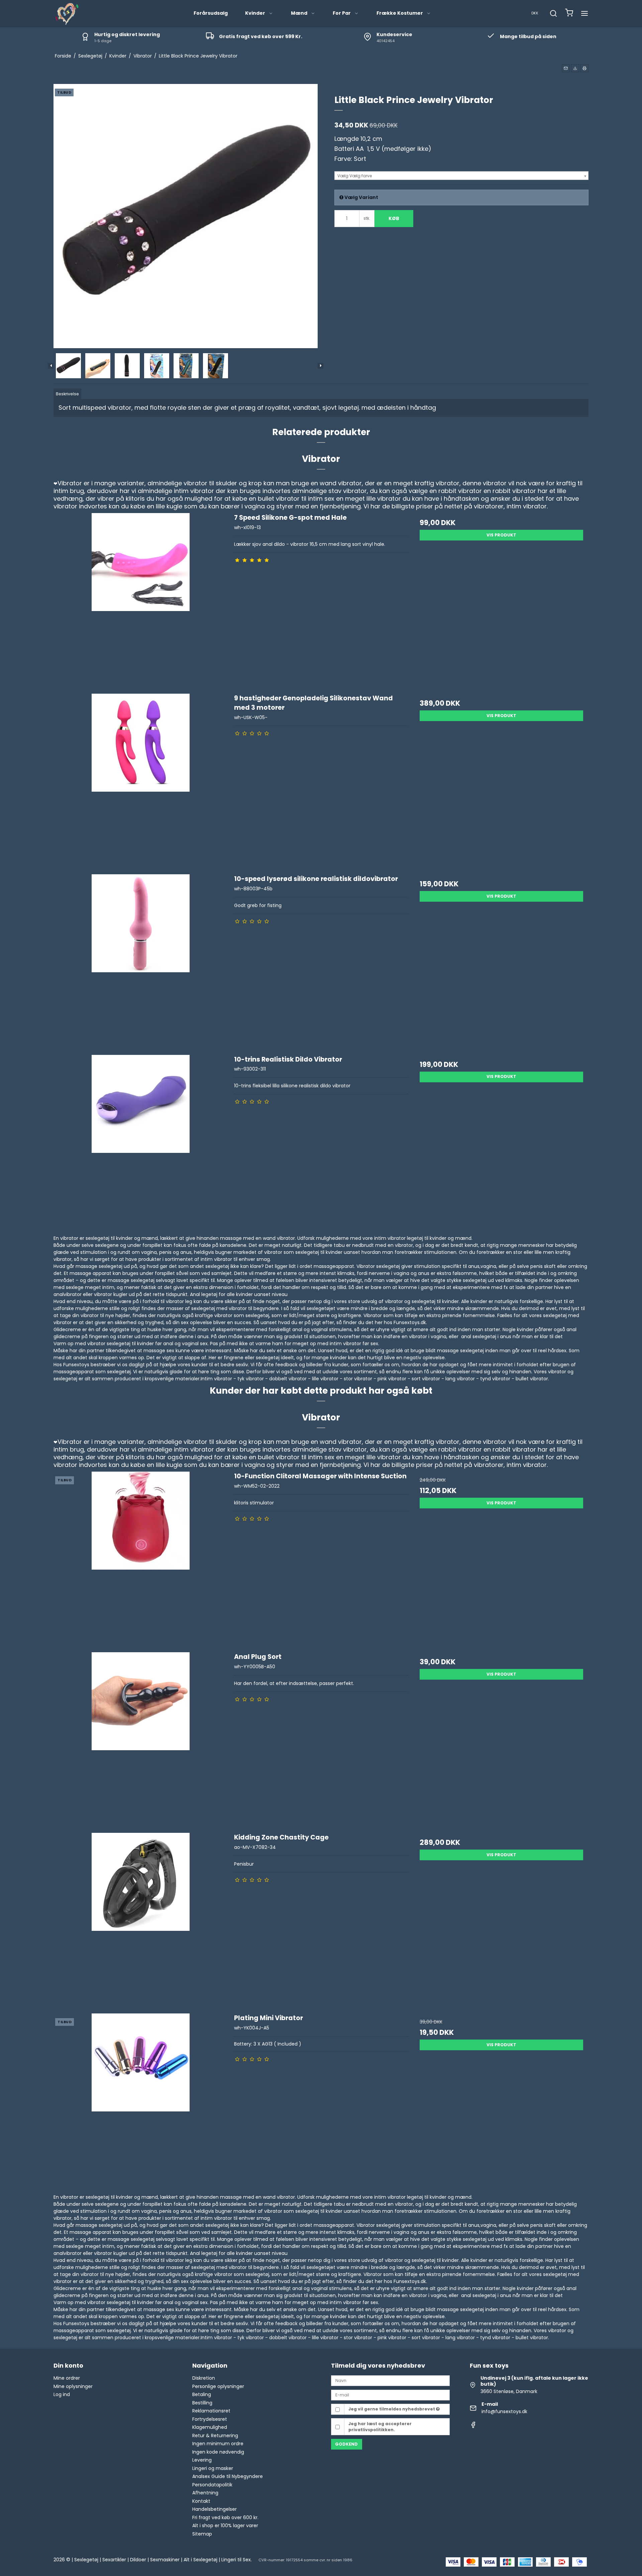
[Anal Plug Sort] (141, 1739)
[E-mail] (390, 2395)
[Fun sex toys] (67, 13)
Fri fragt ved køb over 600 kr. (225, 2517)
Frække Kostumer (400, 13)
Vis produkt (501, 535)
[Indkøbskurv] (569, 14)
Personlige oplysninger (218, 2386)
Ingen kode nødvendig (218, 2452)
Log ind (62, 2394)
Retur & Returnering (215, 2436)
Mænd (299, 13)
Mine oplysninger (73, 2386)
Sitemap (202, 2534)
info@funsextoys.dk (504, 2411)
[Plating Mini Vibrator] (141, 2100)
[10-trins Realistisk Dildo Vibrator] (141, 1142)
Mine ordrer (67, 2378)
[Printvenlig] (584, 68)
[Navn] (390, 2380)
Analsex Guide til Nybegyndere (228, 2476)
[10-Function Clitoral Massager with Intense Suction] (141, 1558)
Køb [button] (394, 218)
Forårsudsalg (211, 13)
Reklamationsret (211, 2411)
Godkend (346, 2444)
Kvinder (255, 13)
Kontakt (201, 2501)
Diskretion (204, 2378)
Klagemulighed (210, 2427)
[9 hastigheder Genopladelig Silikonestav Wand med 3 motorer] (141, 780)
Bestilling (202, 2403)
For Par (342, 13)
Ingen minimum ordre (218, 2444)
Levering (202, 2460)
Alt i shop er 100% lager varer (225, 2525)
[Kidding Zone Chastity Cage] (141, 1920)
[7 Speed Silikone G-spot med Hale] (141, 600)
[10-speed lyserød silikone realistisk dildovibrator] (141, 961)
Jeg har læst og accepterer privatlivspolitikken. (380, 2427)
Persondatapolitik (212, 2485)
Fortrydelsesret (210, 2419)
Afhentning (205, 2493)
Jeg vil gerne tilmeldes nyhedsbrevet (392, 2409)
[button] (566, 68)
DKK (535, 13)
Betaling (202, 2394)
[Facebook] (473, 2426)
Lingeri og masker (213, 2468)
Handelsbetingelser (215, 2509)
